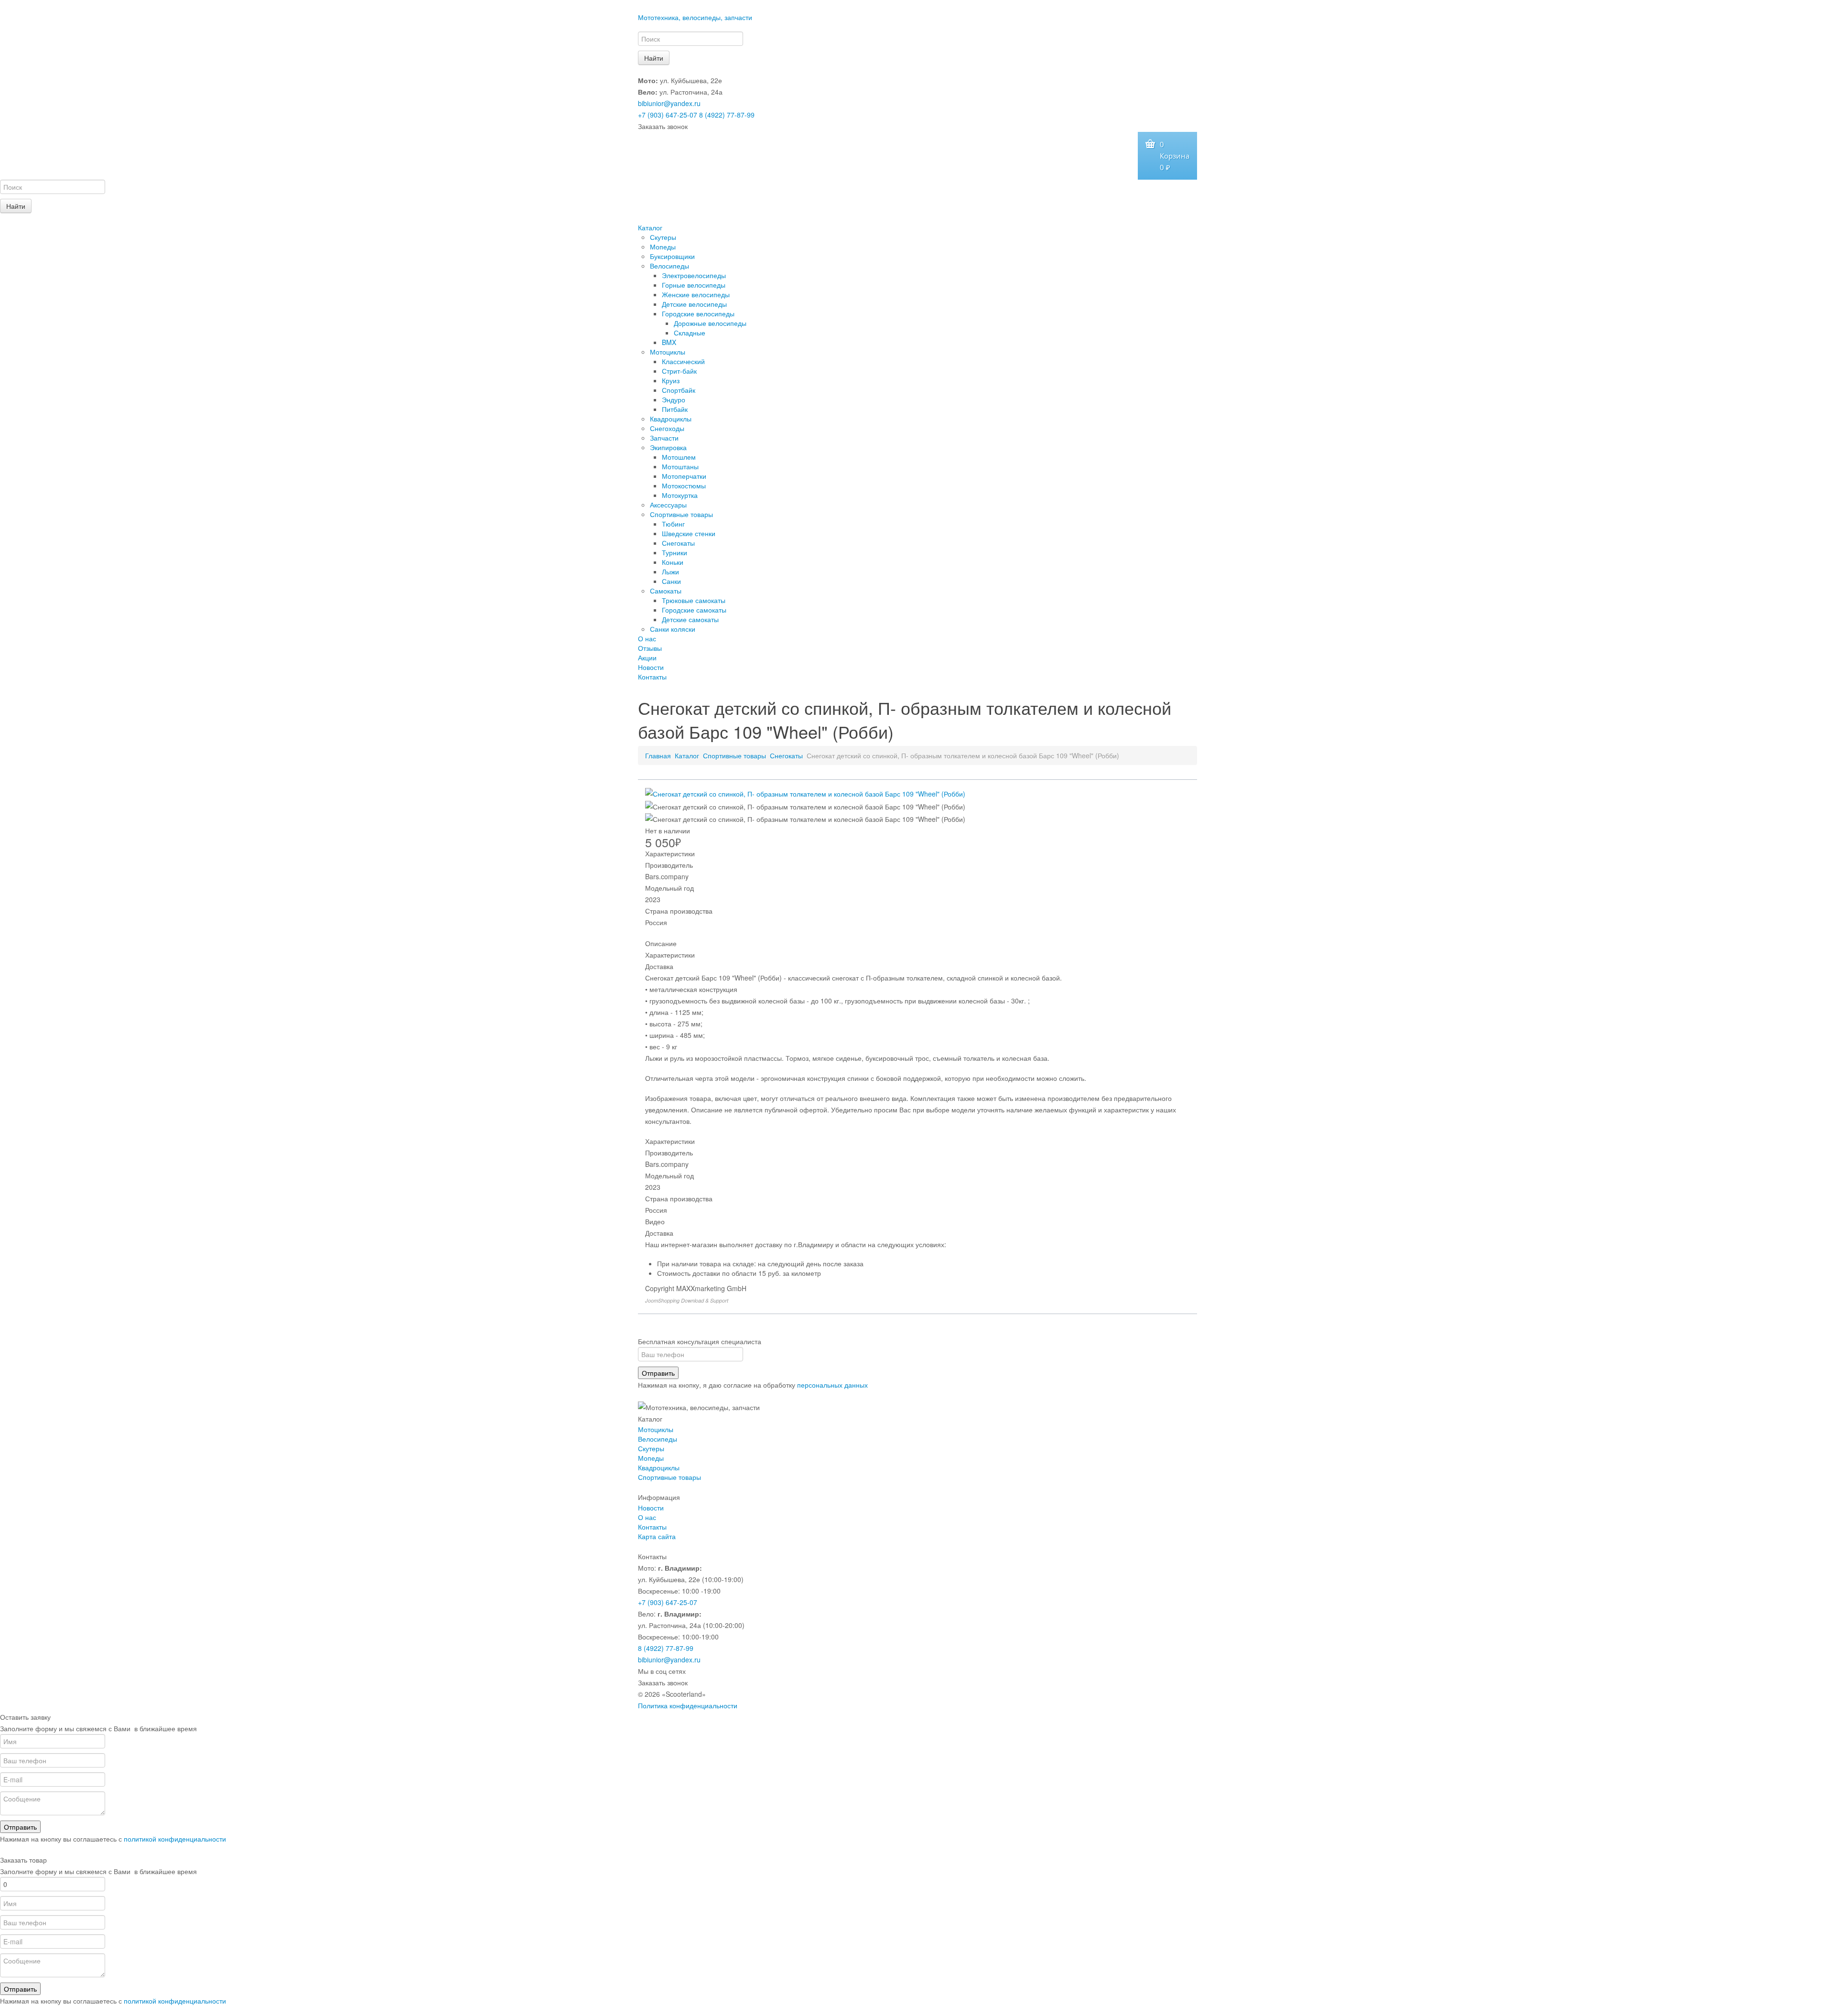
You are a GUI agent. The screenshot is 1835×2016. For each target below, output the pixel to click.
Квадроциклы (671, 419)
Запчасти (664, 438)
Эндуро (674, 399)
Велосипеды (669, 266)
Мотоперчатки (684, 476)
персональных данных (832, 1385)
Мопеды (663, 247)
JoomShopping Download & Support (687, 1300)
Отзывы (650, 648)
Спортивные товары (681, 514)
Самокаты (666, 591)
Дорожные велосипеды (710, 323)
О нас (647, 638)
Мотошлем (679, 457)
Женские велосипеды (696, 294)
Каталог (650, 227)
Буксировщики (672, 256)
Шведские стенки (689, 533)
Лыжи (670, 571)
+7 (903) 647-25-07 (668, 115)
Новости (651, 667)
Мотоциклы (668, 352)
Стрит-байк (679, 371)
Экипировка (668, 447)
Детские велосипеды (694, 304)
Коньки (673, 562)
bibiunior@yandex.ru (669, 103)
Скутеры (663, 237)
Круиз (671, 380)
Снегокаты (678, 543)
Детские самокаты (690, 619)
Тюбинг (673, 524)
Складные (690, 333)
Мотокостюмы (684, 485)
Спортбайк (679, 390)
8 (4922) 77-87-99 (727, 115)
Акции (647, 658)
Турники (675, 552)
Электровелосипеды (694, 275)
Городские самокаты (694, 610)
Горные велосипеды (694, 285)
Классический (683, 361)
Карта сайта (657, 1536)
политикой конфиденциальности (175, 1839)
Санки (671, 581)
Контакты (652, 677)
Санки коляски (673, 629)
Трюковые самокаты (694, 600)
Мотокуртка (680, 495)
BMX (669, 342)
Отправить (658, 1373)
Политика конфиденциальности (688, 1705)
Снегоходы (667, 428)
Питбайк (675, 409)
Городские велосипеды (698, 313)
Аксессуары (668, 505)
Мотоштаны (680, 466)
